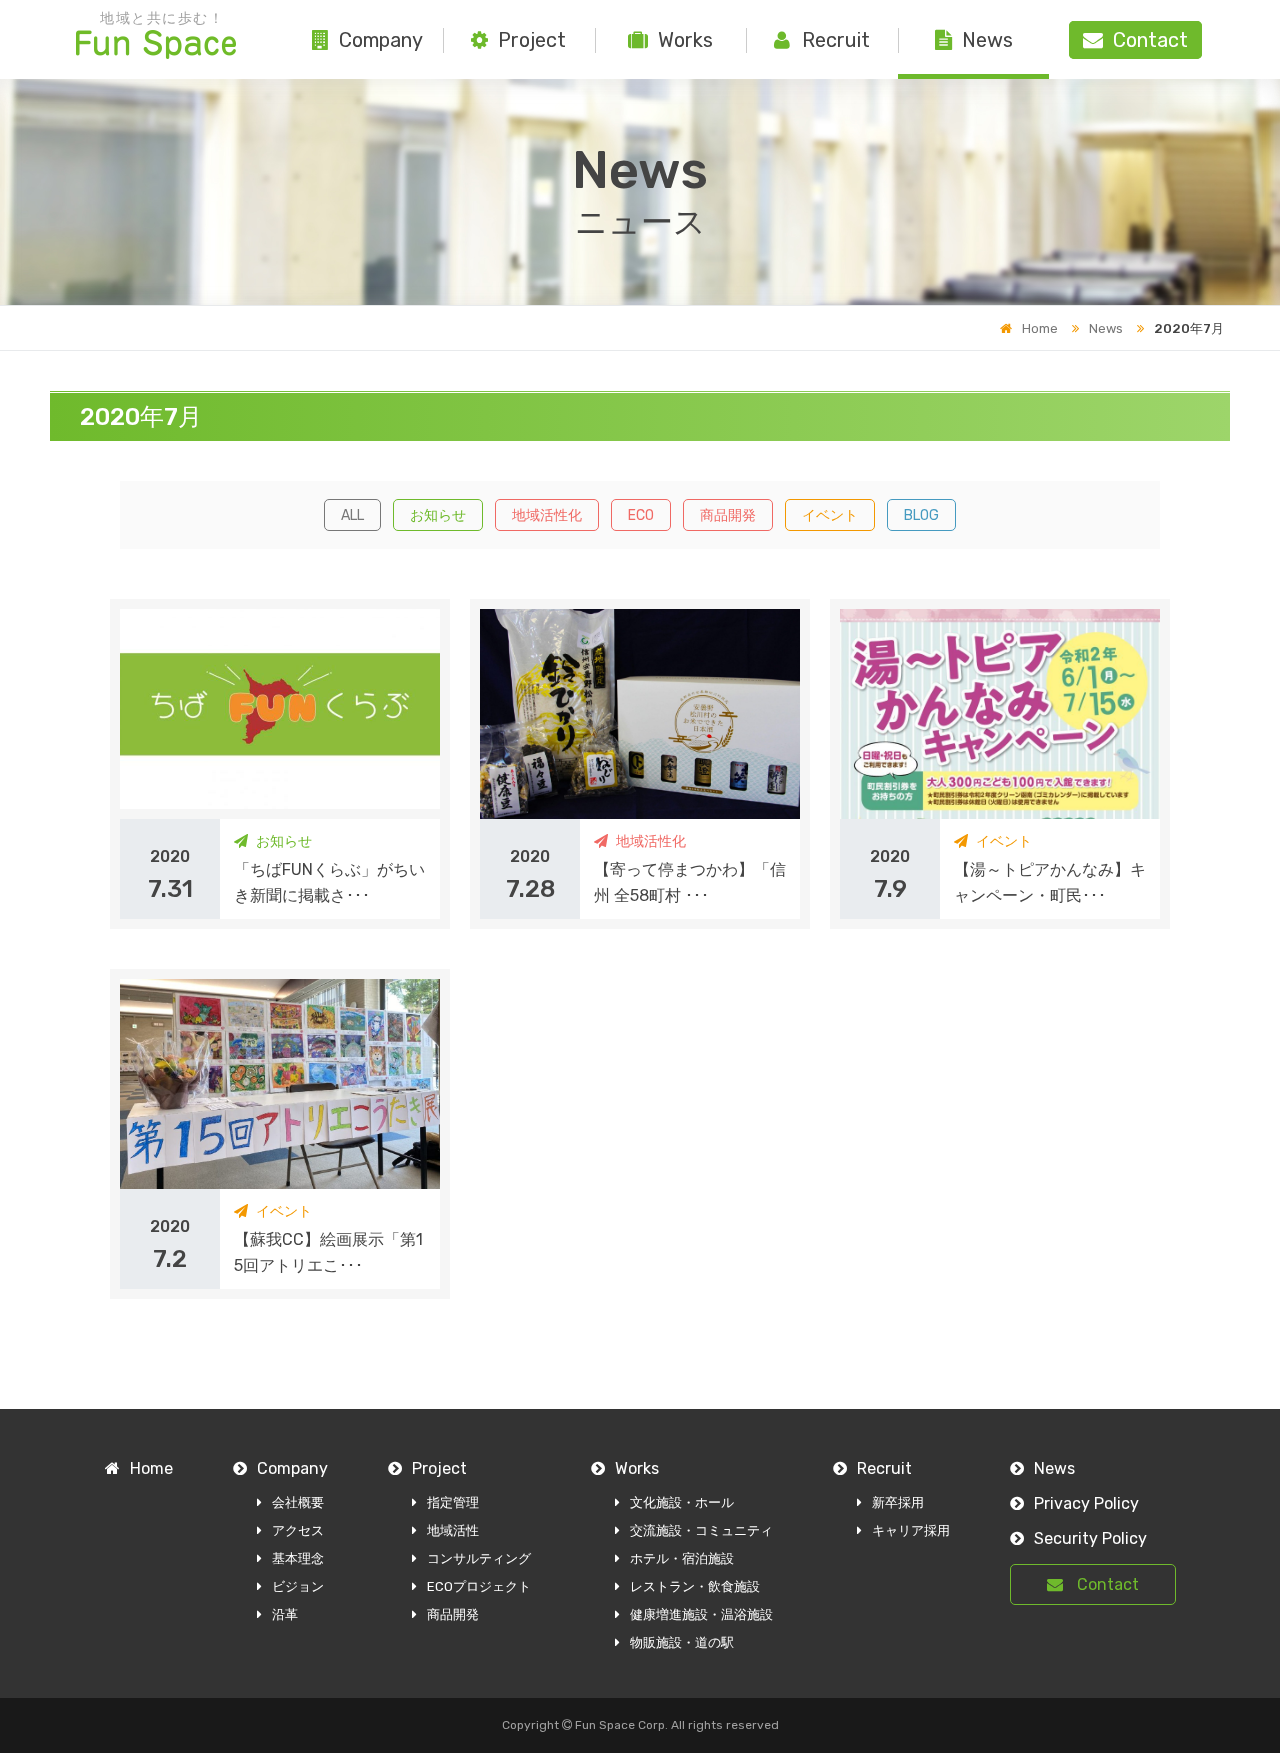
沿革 (285, 1614)
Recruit (836, 40)
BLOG (921, 515)
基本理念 (298, 1558)
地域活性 (453, 1530)
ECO (641, 515)
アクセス (298, 1530)
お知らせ (438, 515)
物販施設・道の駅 (682, 1642)
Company (381, 40)
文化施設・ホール (682, 1502)
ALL (352, 515)
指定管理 (453, 1502)
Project (532, 40)
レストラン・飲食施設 (695, 1586)
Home (1040, 328)
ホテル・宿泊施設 (682, 1558)
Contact (1106, 1584)
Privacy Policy (1086, 1503)
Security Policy (1090, 1538)
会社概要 (298, 1502)
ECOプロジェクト (479, 1586)
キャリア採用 (911, 1530)
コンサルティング (479, 1558)
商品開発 (728, 515)
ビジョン (298, 1586)
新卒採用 (898, 1502)
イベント (830, 515)
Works (685, 40)
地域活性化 (547, 515)
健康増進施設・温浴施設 (701, 1614)
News (987, 40)
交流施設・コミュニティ (701, 1530)
